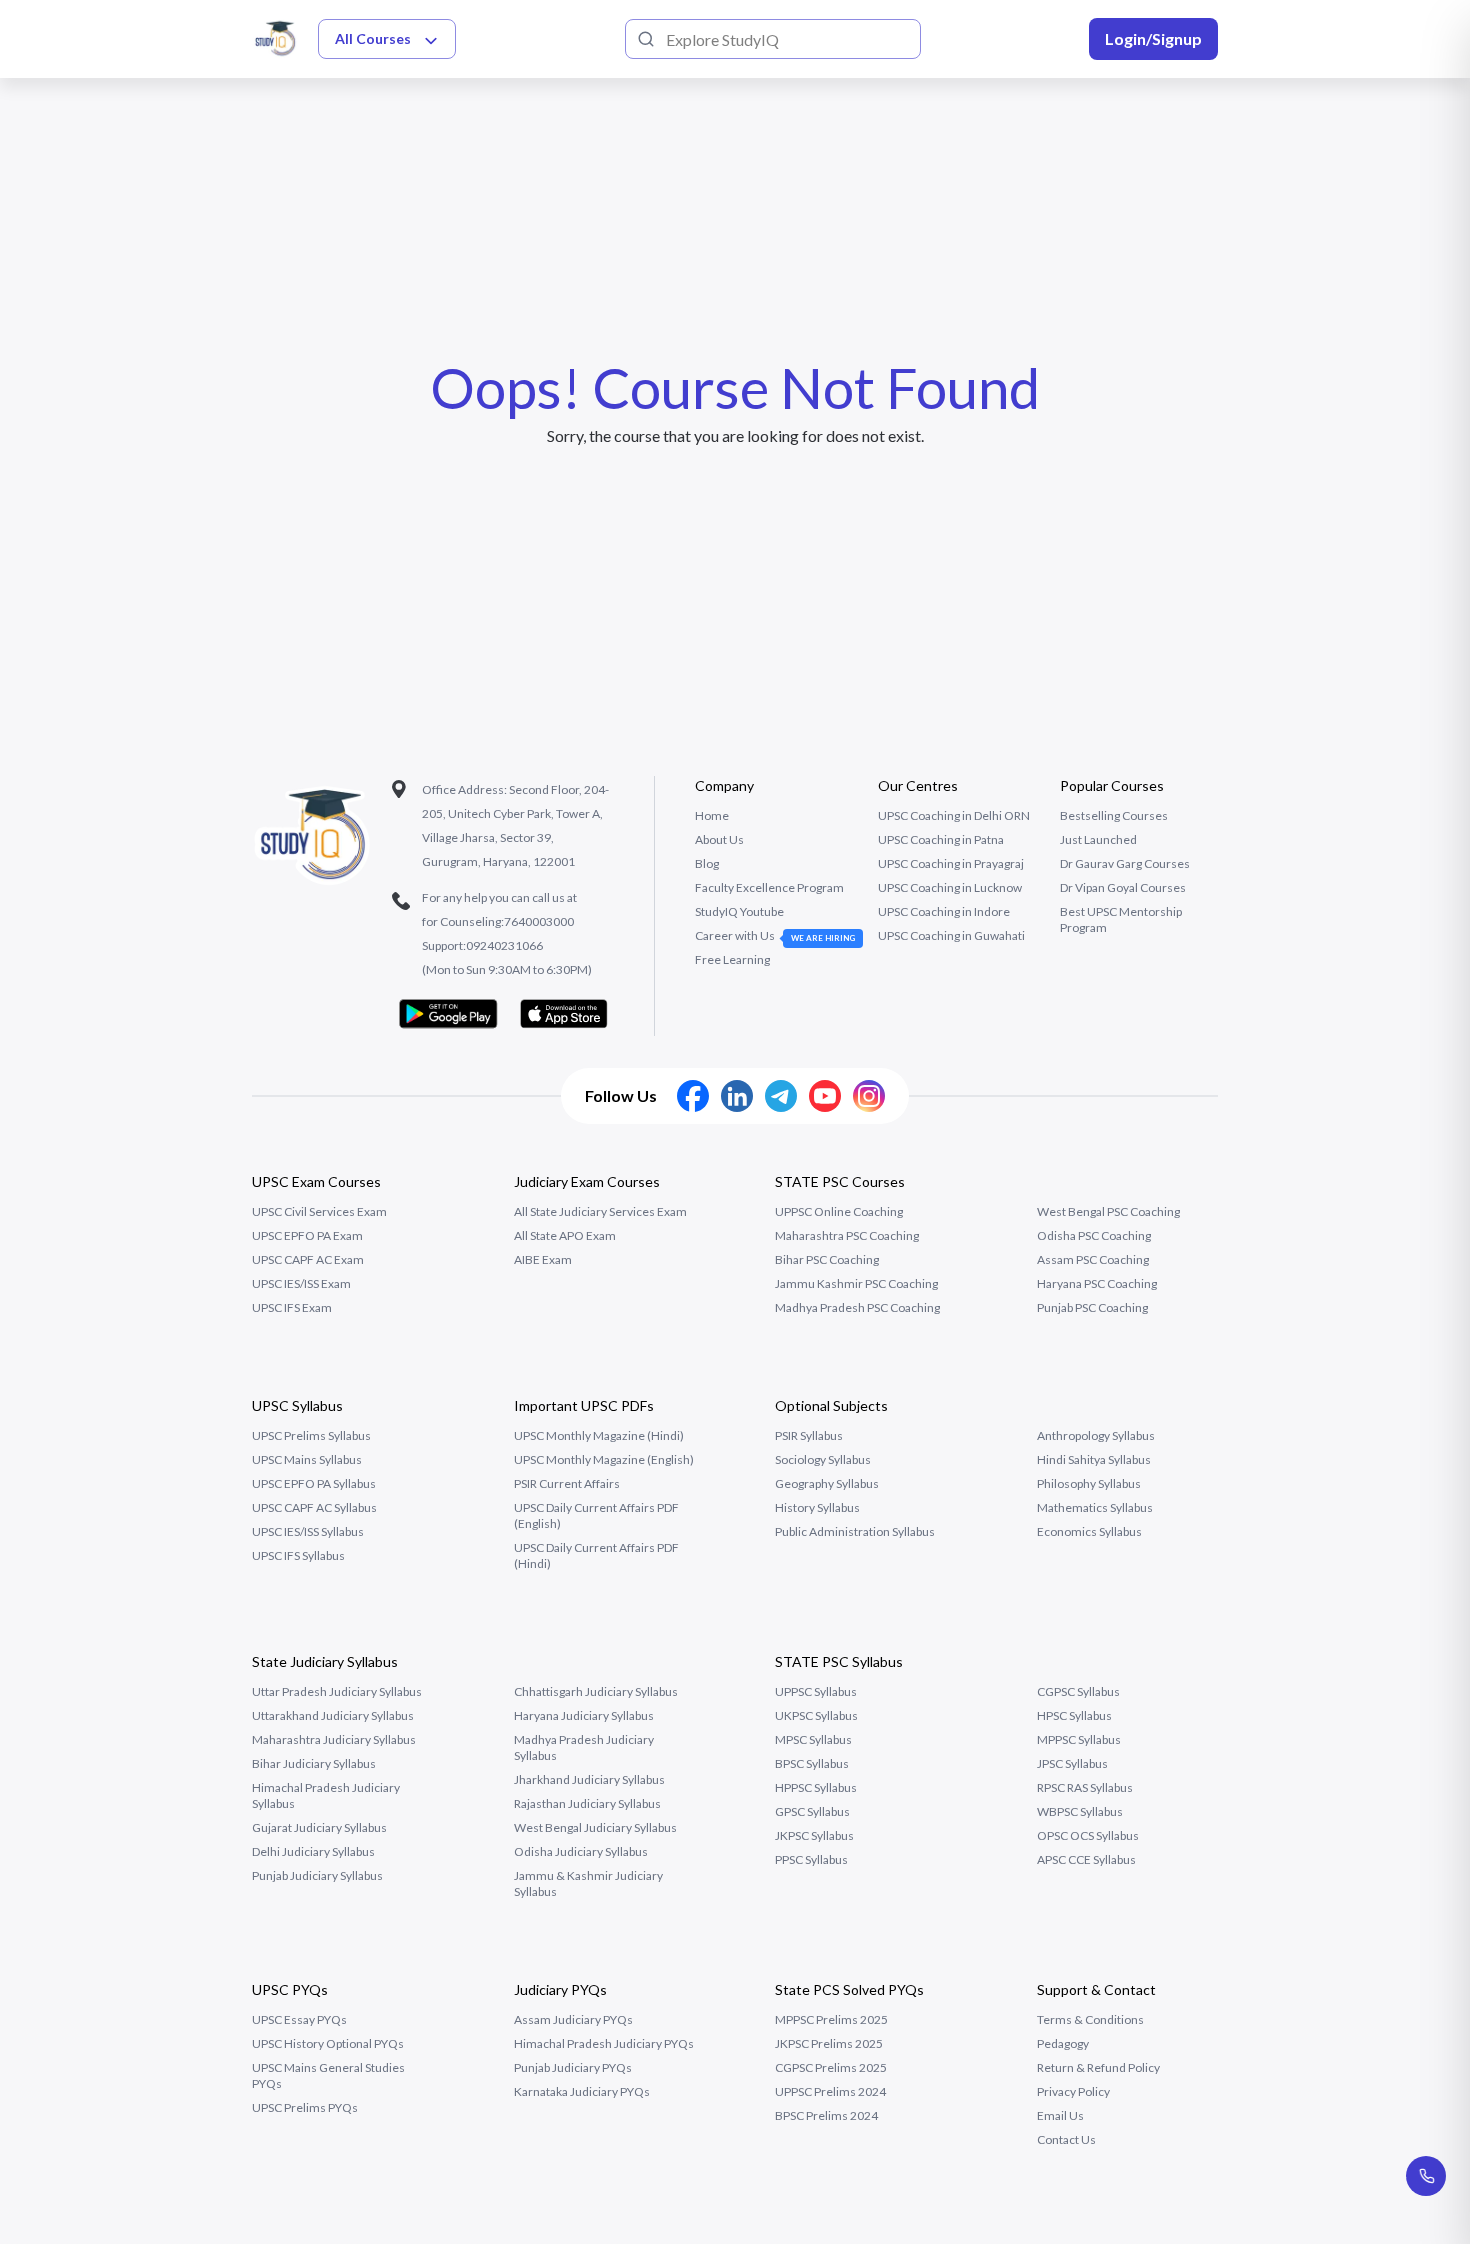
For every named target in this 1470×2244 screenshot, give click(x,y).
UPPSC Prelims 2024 (830, 2091)
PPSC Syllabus (811, 1859)
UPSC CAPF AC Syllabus (314, 1507)
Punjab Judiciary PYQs (573, 2067)
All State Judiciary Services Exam (600, 1211)
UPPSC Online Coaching (839, 1211)
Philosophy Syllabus (1089, 1483)
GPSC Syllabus (812, 1811)
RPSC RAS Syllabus (1085, 1787)
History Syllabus (817, 1507)
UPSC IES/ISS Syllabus (308, 1531)
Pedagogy (1063, 2043)
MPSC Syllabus (813, 1739)
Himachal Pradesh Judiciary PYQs (604, 2043)
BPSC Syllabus (812, 1763)
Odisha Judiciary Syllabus (581, 1851)
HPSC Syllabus (1074, 1715)
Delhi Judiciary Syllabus (313, 1851)
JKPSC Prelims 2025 (829, 2043)
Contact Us (1066, 2139)
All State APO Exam (565, 1235)
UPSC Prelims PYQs (305, 2107)
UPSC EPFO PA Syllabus (314, 1483)
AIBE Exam (543, 1259)
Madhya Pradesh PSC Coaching (857, 1307)
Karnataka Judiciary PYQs (582, 2091)
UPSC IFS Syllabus (298, 1555)
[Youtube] (825, 1096)
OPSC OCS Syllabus (1088, 1835)
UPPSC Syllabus (816, 1691)
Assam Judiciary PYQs (573, 2019)
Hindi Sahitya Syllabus (1094, 1459)
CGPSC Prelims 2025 (831, 2067)
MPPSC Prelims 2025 (831, 2019)
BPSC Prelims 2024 (826, 2115)
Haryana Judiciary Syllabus (584, 1715)
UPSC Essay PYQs (299, 2019)
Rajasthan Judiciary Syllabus (587, 1803)
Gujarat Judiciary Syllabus (319, 1827)
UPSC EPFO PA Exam (307, 1235)
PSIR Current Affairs (567, 1483)
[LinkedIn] (737, 1096)
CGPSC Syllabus (1078, 1691)
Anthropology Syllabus (1096, 1435)
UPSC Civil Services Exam (319, 1211)
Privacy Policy (1073, 2091)
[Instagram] (869, 1096)
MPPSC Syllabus (1079, 1739)
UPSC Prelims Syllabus (311, 1435)
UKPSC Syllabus (816, 1715)
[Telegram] (781, 1096)
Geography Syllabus (827, 1483)
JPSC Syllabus (1072, 1763)
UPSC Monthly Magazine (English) (604, 1459)
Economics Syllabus (1089, 1531)
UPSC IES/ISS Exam (301, 1283)
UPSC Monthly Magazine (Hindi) (599, 1435)
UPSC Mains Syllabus (307, 1459)
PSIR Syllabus (809, 1435)
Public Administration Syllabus (855, 1531)
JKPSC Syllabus (814, 1835)
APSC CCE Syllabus (1086, 1859)
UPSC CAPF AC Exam (308, 1259)
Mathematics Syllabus (1095, 1507)
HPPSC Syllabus (816, 1787)
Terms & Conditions (1090, 2019)
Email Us (1060, 2115)
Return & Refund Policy (1098, 2067)
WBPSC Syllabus (1080, 1811)
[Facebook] (693, 1096)
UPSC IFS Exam (292, 1307)
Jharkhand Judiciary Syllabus (589, 1779)
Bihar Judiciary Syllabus (314, 1763)
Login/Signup (1153, 38)
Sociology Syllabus (823, 1459)
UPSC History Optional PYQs (328, 2043)
